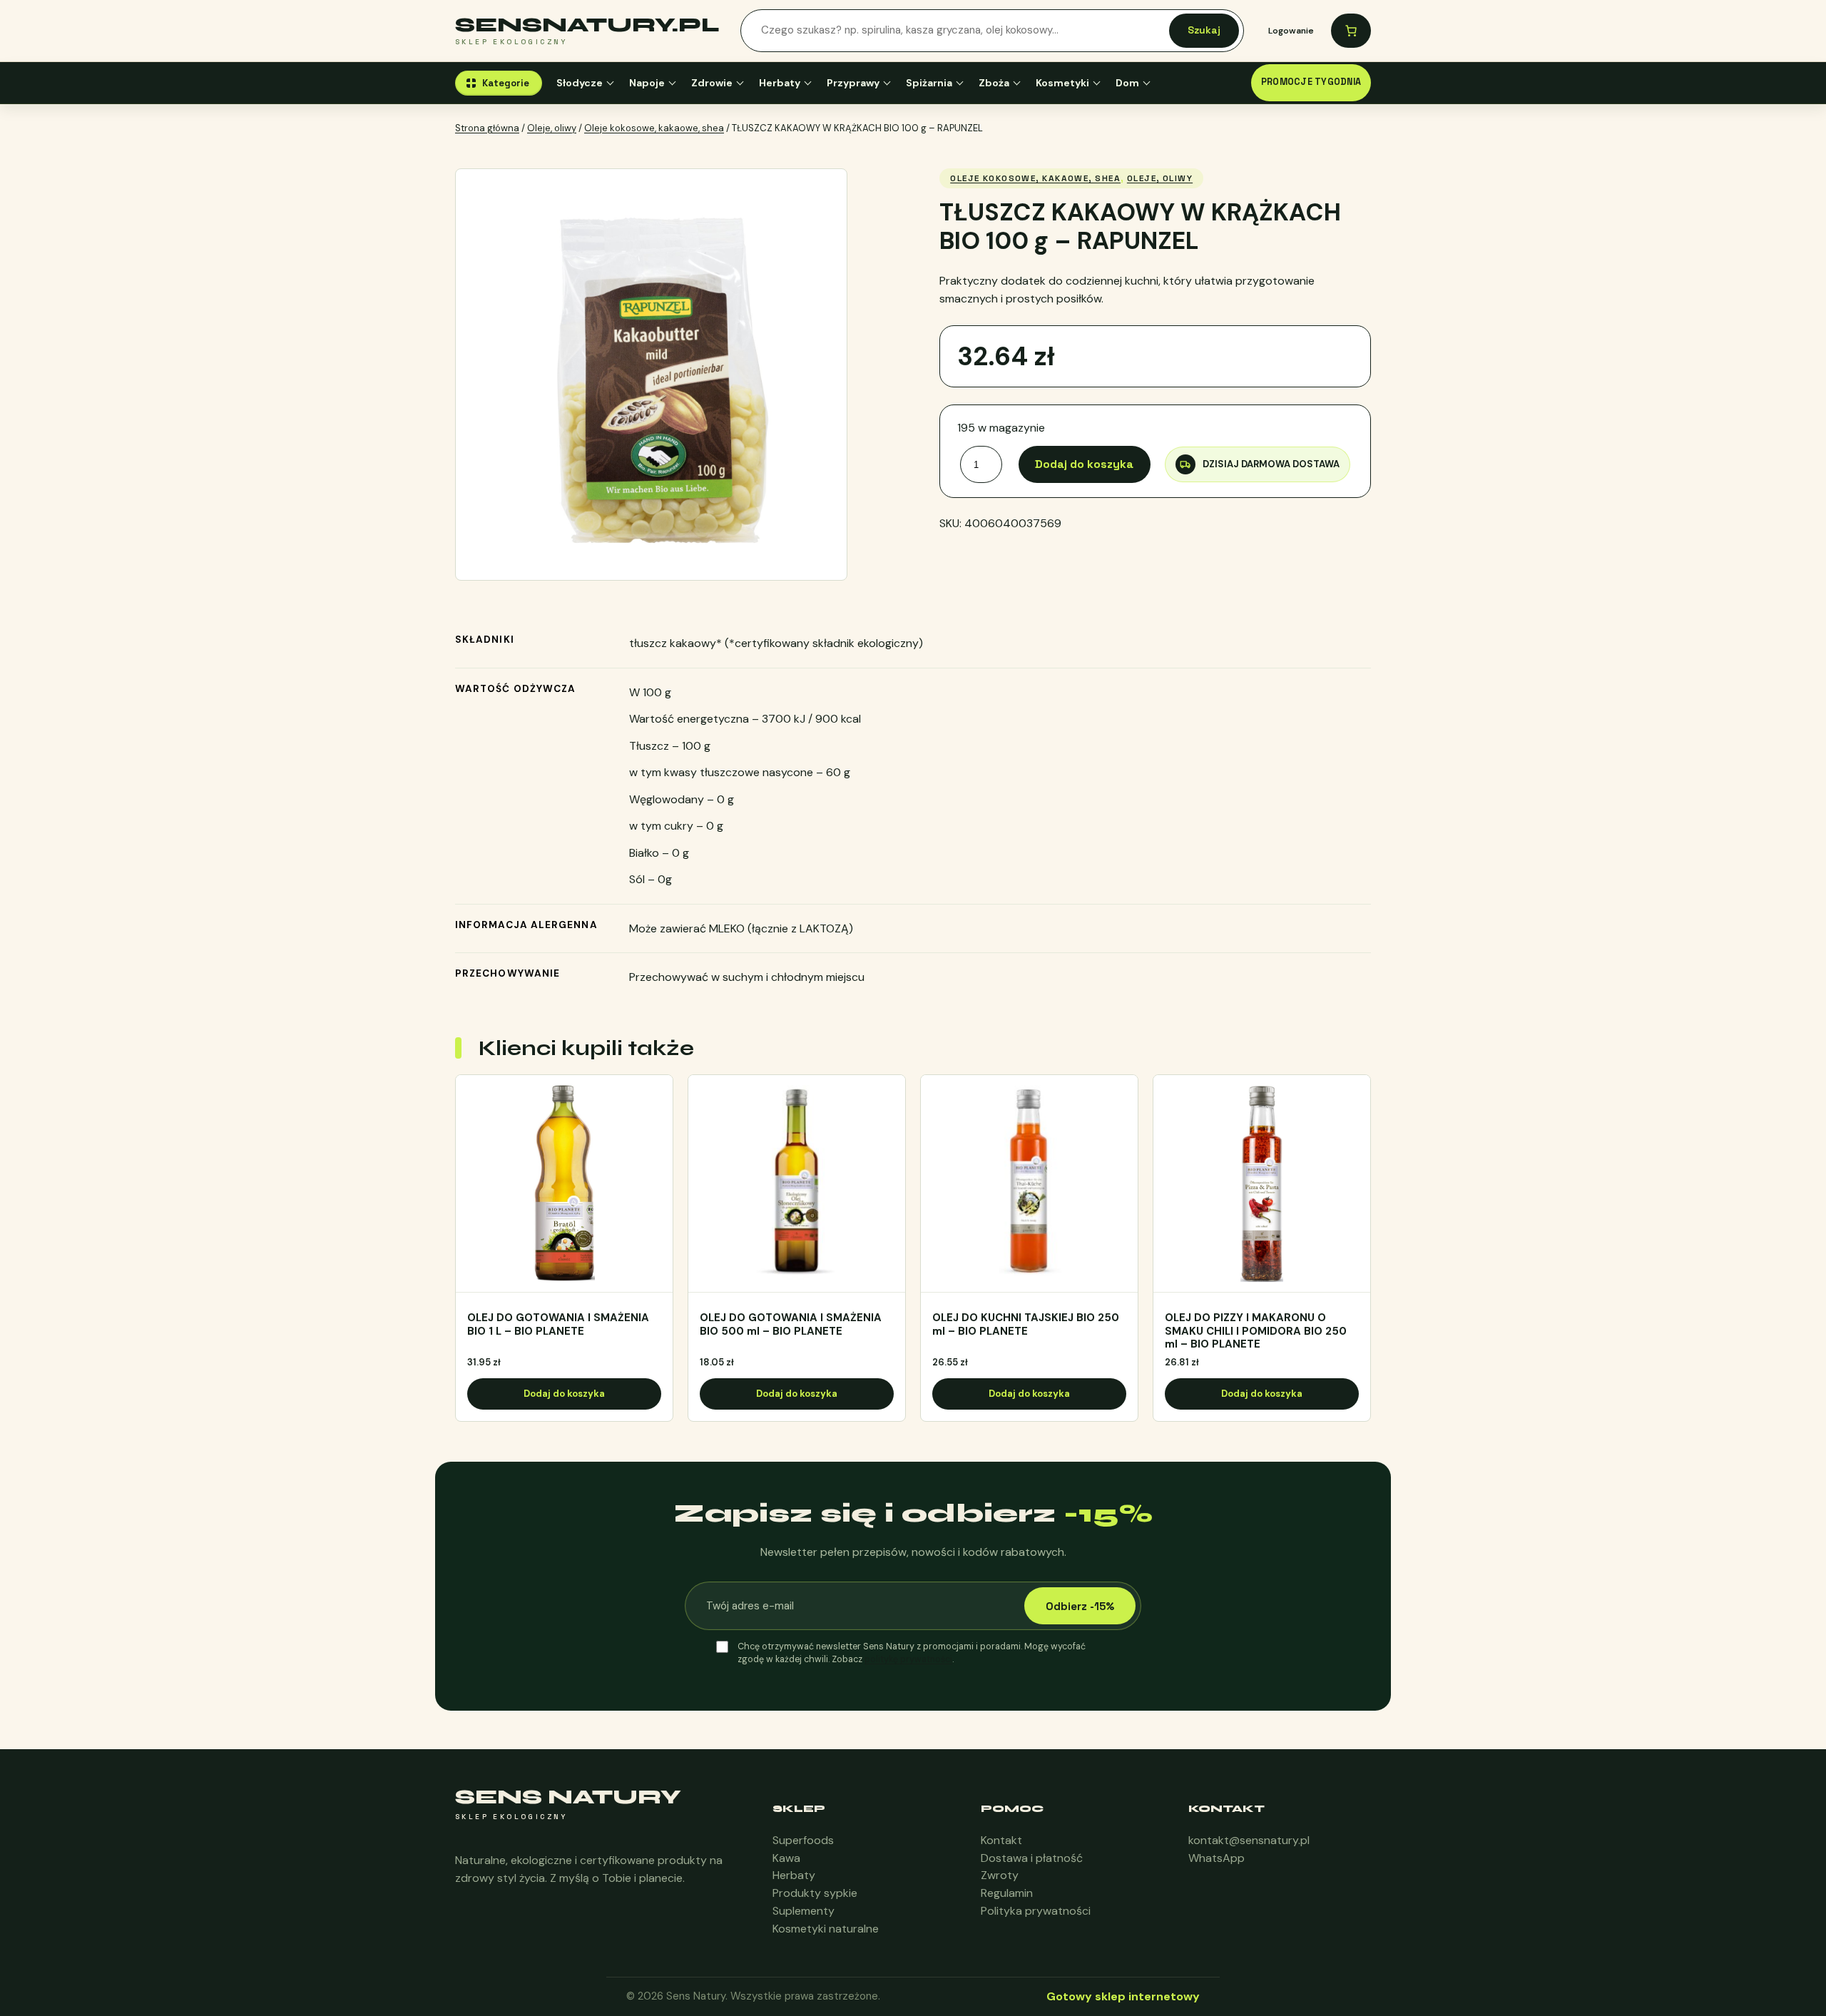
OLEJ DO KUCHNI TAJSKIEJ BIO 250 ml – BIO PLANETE (1026, 1325)
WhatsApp (1217, 1858)
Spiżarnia (929, 83)
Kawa (786, 1858)
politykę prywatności (908, 1659)
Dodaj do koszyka (1084, 464)
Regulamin (1007, 1893)
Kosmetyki (1062, 83)
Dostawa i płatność (1032, 1858)
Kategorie (506, 83)
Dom (1127, 83)
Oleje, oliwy (552, 128)
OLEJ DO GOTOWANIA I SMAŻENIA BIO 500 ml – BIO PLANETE (791, 1325)
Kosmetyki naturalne (826, 1929)
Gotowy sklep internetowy (1123, 1996)
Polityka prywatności (1036, 1911)
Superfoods (803, 1840)
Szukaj (1204, 30)
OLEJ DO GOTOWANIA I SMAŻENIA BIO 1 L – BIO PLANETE (558, 1325)
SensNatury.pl (587, 25)
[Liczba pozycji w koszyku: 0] (1351, 31)
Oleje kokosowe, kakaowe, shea (654, 128)
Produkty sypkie (815, 1893)
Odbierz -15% (1080, 1606)
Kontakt (1001, 1840)
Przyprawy (853, 83)
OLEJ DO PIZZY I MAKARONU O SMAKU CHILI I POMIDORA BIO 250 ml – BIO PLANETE (1256, 1331)
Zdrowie (712, 83)
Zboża (994, 83)
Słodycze (580, 83)
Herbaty (780, 83)
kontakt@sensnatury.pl (1249, 1840)
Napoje (647, 83)
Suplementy (804, 1911)
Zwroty (1000, 1875)
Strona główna (487, 128)
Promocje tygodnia (1311, 82)
